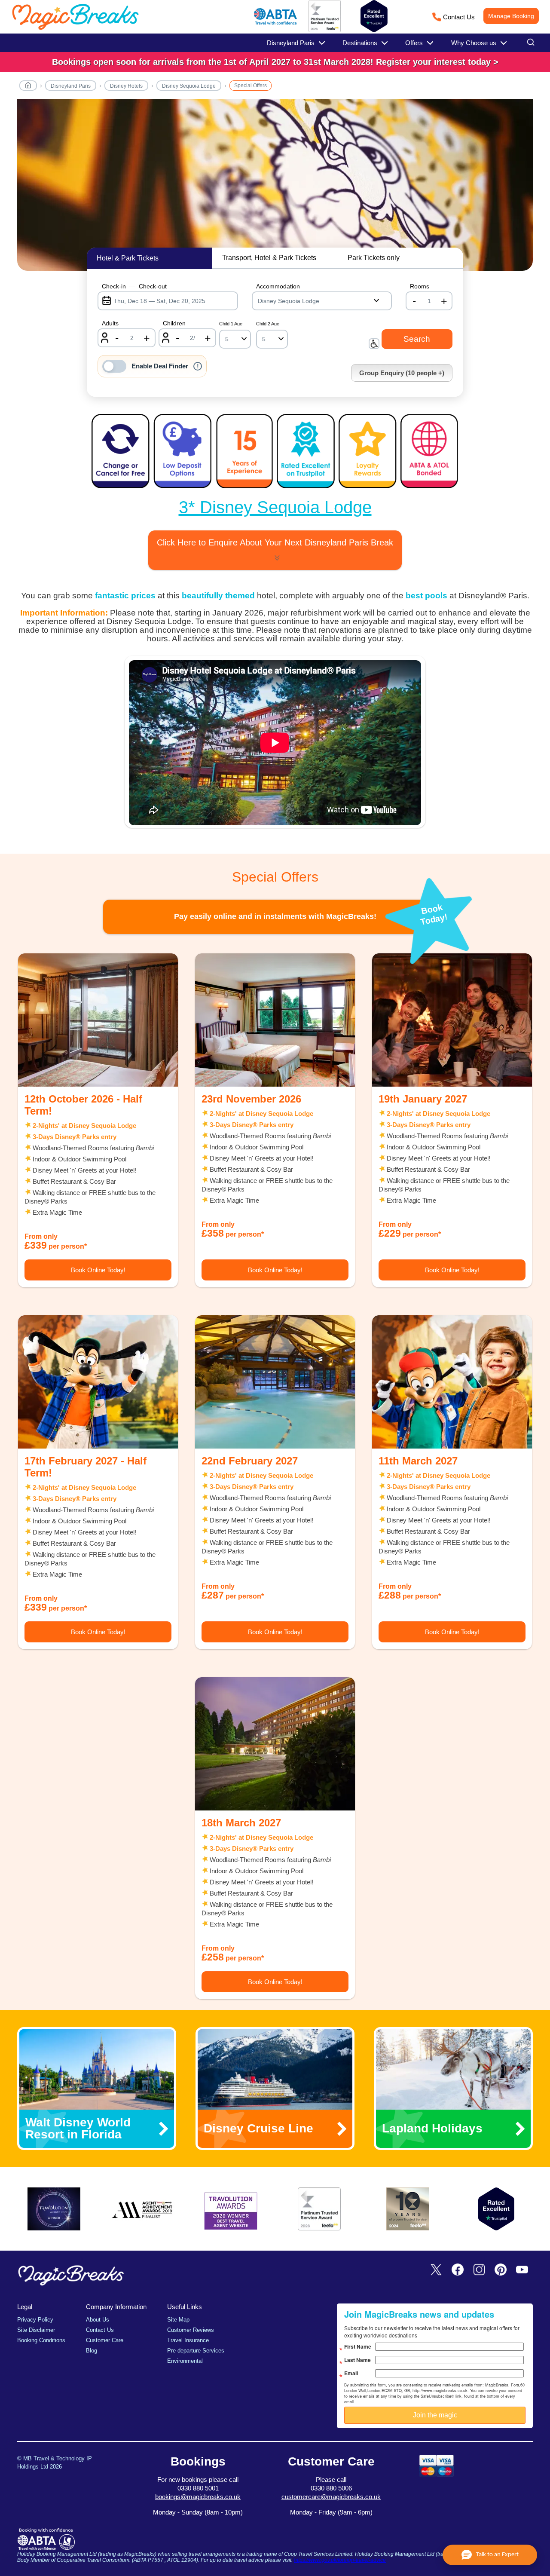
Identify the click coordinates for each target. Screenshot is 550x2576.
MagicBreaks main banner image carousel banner (275, 189)
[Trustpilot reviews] (374, 16)
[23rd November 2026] (275, 1020)
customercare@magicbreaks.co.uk (331, 2497)
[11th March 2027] (452, 1382)
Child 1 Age (231, 324)
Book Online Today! (98, 1270)
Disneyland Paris (71, 86)
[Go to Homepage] (28, 87)
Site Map (178, 2320)
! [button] (198, 366)
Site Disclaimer (36, 2330)
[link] (275, 62)
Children (174, 323)
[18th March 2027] (275, 1744)
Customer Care (105, 2340)
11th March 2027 (418, 1461)
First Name (358, 2346)
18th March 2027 (241, 1823)
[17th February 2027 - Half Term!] (98, 1382)
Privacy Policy (35, 2320)
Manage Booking (511, 16)
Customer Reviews (191, 2330)
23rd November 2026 (251, 1099)
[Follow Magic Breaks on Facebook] (458, 2270)
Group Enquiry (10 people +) (402, 373)
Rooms (420, 286)
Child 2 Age (268, 324)
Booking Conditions (41, 2340)
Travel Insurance (188, 2340)
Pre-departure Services (196, 2351)
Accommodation (278, 286)
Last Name (357, 2360)
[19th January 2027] (452, 1020)
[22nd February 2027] (275, 1382)
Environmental (185, 2361)
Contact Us (459, 17)
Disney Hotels (126, 86)
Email (351, 2373)
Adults (110, 323)
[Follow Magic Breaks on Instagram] (479, 2270)
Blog (92, 2351)
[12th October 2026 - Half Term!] (98, 1020)
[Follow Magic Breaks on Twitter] (436, 2270)
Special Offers (251, 86)
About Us (98, 2320)
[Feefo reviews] (325, 31)
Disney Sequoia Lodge (189, 86)
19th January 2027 (423, 1099)
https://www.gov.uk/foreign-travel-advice (340, 2560)
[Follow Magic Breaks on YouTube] (522, 2270)
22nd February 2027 (250, 1461)
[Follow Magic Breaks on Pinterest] (501, 2270)
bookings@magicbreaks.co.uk (198, 2497)
